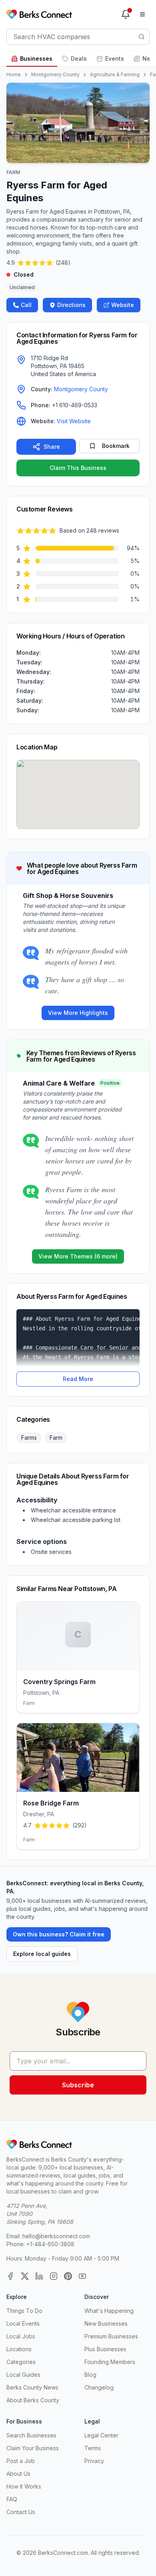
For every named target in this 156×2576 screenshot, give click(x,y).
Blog (90, 2375)
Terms (93, 2448)
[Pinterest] (68, 2276)
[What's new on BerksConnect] (126, 14)
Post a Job (21, 2461)
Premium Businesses (111, 2336)
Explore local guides (42, 1954)
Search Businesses (31, 2435)
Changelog (99, 2387)
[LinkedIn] (39, 2276)
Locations (19, 2349)
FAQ (12, 2499)
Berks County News (32, 2387)
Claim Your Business (33, 2448)
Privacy (94, 2461)
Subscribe (78, 2085)
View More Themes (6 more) (78, 1256)
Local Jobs (21, 2336)
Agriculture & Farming (115, 74)
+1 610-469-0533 (75, 405)
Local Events (23, 2323)
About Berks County (33, 2400)
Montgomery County (55, 74)
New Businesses (106, 2323)
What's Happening (109, 2311)
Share (52, 447)
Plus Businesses (105, 2349)
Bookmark (116, 446)
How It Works (24, 2486)
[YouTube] (82, 2276)
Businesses (36, 58)
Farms (29, 1438)
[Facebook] (10, 2276)
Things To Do (24, 2311)
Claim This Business (78, 468)
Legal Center (101, 2435)
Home (14, 74)
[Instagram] (54, 2276)
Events (115, 58)
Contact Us (21, 2512)
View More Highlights (78, 1013)
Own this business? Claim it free (59, 1934)
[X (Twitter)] (25, 2276)
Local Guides (23, 2375)
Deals (79, 58)
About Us (18, 2474)
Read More (78, 1379)
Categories (21, 2362)
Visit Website (74, 421)
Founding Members (110, 2362)
